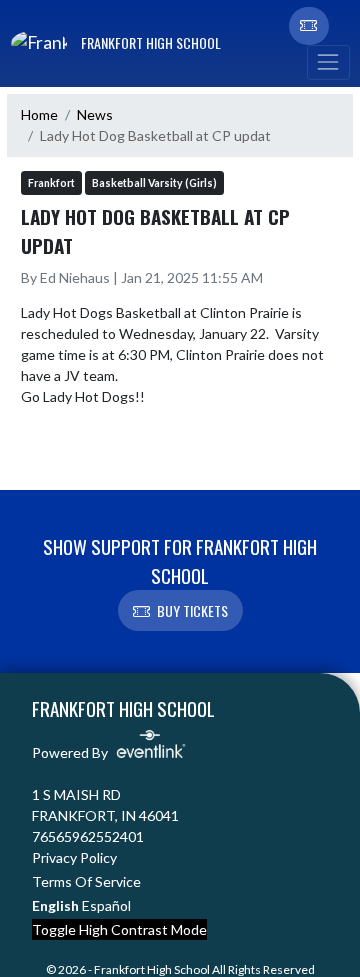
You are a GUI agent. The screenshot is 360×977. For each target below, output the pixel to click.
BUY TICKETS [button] (192, 610)
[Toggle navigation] (328, 62)
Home (39, 114)
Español (106, 905)
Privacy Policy (74, 857)
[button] (309, 26)
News (95, 114)
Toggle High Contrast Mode (119, 929)
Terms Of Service (86, 881)
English (55, 905)
